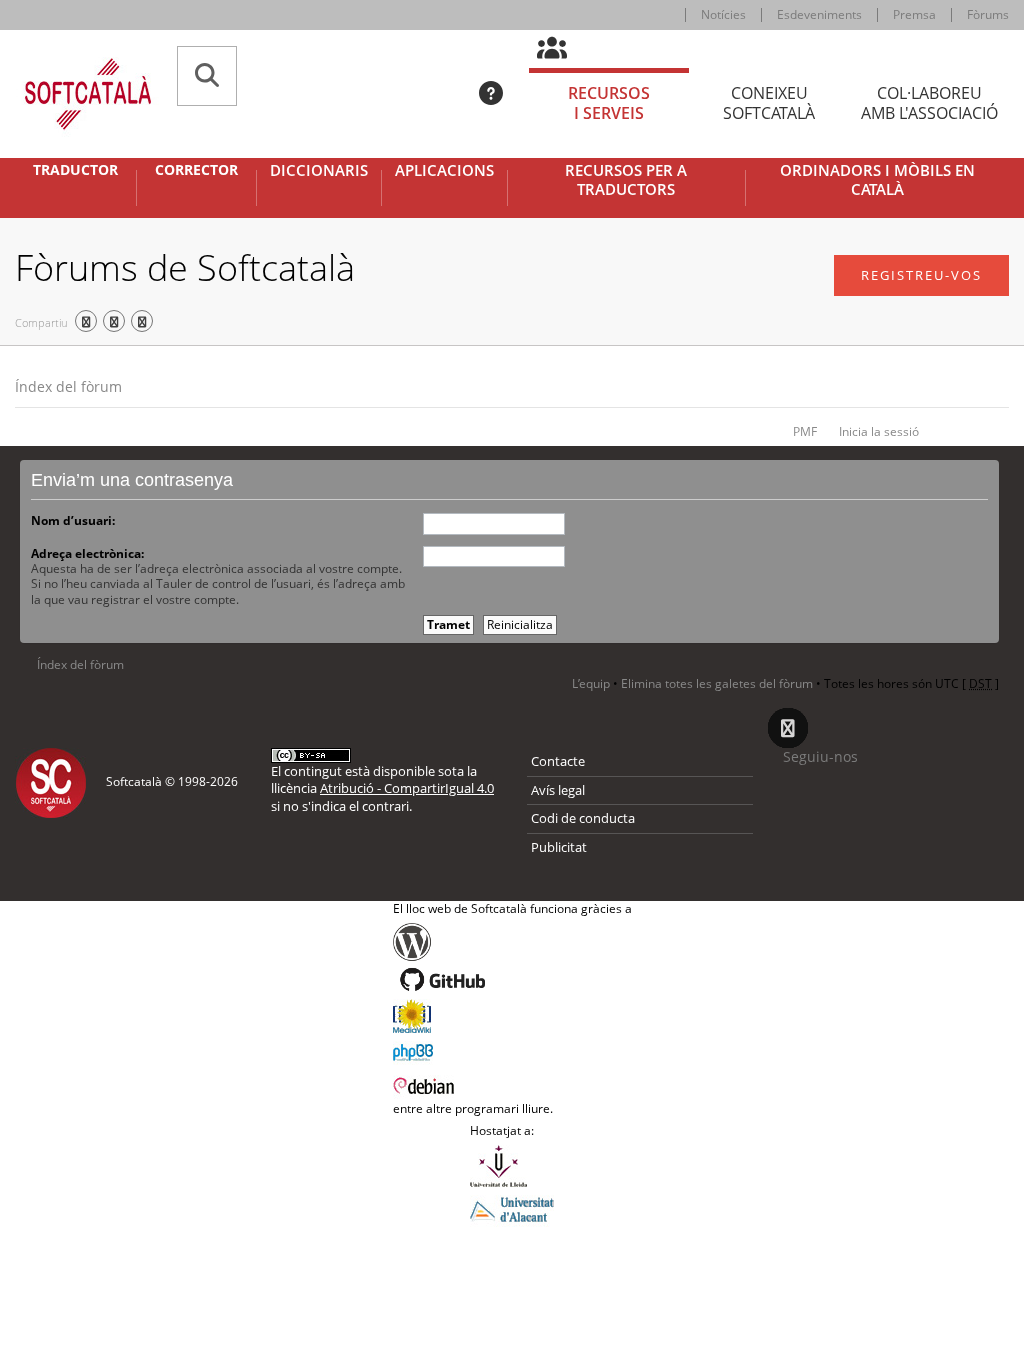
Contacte (558, 761)
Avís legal (558, 790)
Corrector (196, 170)
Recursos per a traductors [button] (626, 180)
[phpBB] (512, 1050)
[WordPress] (512, 942)
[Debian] (512, 1084)
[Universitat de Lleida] (512, 1166)
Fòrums (988, 14)
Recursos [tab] (609, 103)
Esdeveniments (819, 14)
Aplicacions (444, 170)
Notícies (723, 14)
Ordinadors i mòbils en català (877, 180)
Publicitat (559, 847)
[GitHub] (512, 980)
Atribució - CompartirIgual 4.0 (407, 788)
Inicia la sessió (879, 431)
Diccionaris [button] (319, 170)
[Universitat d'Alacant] (512, 1208)
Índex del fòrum (68, 386)
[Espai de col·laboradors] (563, 49)
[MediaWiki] (512, 1016)
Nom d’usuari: (73, 520)
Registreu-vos (921, 275)
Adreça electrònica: (87, 553)
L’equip (591, 683)
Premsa (914, 14)
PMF (805, 431)
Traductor (75, 170)
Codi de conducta (583, 818)
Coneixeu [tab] (769, 103)
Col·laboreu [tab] (929, 103)
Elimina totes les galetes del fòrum (717, 683)
